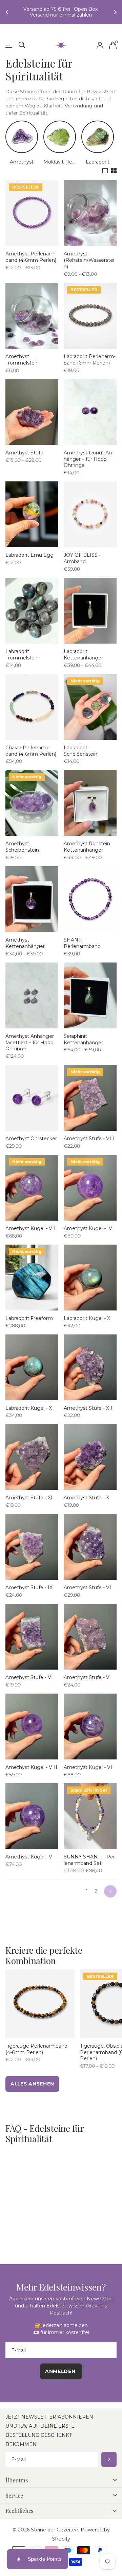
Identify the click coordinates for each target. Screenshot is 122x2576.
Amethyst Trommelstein (22, 365)
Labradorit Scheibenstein (80, 756)
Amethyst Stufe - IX (29, 1593)
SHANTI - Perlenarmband (82, 948)
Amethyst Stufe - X (86, 1503)
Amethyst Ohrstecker (31, 1144)
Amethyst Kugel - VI (88, 1773)
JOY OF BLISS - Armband (82, 564)
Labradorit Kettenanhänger (83, 660)
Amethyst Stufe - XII (88, 1414)
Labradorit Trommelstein (22, 660)
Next (110, 1897)
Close (61, 2485)
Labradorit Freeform (29, 1324)
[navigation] (7, 15)
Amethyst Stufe (24, 458)
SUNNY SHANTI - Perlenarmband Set (90, 1865)
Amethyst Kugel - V (29, 1862)
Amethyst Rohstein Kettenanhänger (87, 852)
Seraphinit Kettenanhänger (83, 1045)
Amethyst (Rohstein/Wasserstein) (89, 266)
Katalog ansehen (9, 51)
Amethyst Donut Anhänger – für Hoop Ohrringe (89, 465)
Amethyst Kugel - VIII (31, 1773)
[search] (22, 51)
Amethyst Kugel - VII (30, 1234)
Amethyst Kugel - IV (88, 1234)
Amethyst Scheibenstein (22, 852)
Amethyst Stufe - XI (29, 1503)
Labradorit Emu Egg (29, 560)
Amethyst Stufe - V (87, 1683)
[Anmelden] (100, 51)
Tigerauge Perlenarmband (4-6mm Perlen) (36, 2055)
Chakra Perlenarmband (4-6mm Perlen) (31, 756)
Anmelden (109, 2465)
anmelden (61, 2377)
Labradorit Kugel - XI (88, 1324)
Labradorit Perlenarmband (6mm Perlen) (90, 365)
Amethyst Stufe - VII (88, 1593)
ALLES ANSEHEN (32, 2089)
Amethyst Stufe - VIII (89, 1144)
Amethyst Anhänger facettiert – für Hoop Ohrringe (30, 1048)
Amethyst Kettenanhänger (25, 948)
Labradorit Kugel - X (29, 1414)
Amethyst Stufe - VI (29, 1683)
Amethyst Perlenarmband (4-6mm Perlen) (31, 262)
